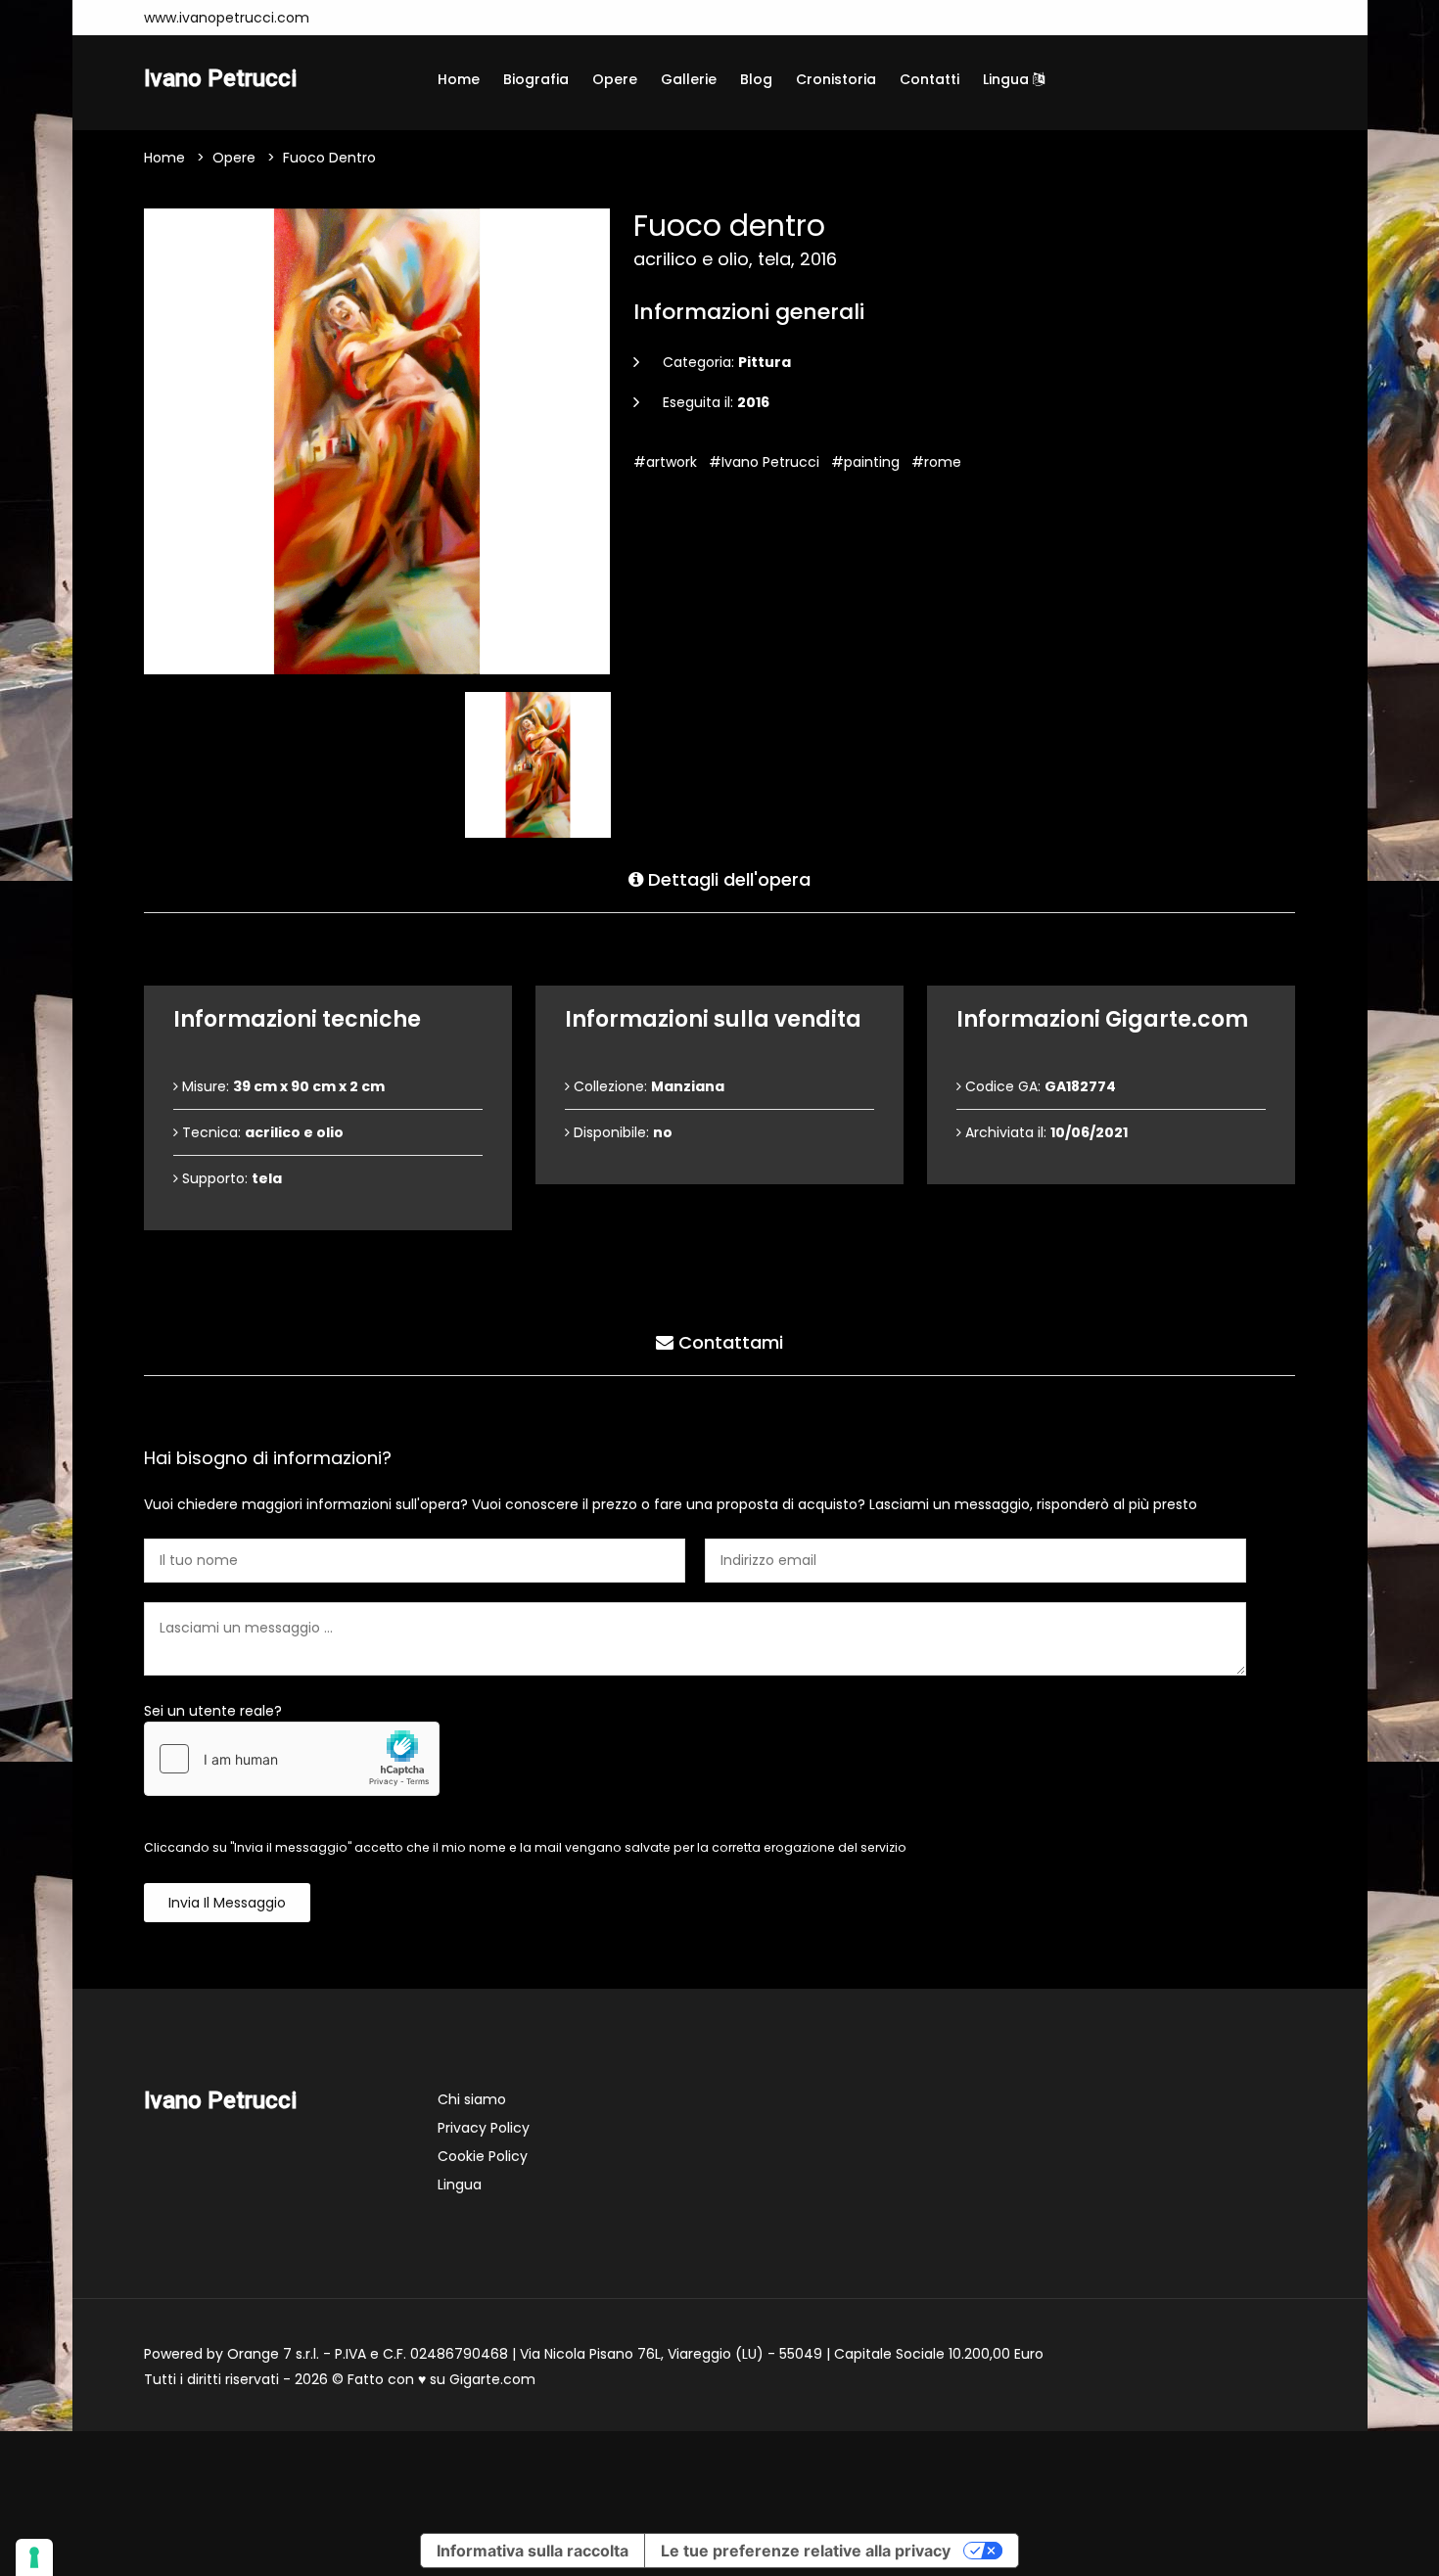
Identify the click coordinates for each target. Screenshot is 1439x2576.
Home (459, 79)
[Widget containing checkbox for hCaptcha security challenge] (292, 1759)
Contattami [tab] (728, 1342)
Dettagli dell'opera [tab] (727, 879)
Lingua (1008, 79)
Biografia (536, 79)
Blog (756, 79)
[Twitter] (438, 18)
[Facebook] (379, 18)
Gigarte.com (492, 2379)
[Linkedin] (467, 18)
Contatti (929, 79)
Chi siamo (472, 2099)
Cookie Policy (483, 2156)
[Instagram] (349, 18)
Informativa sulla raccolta (533, 2551)
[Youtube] (408, 18)
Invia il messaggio (227, 1903)
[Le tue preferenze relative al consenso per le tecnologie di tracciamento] (34, 2557)
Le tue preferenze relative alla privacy (806, 2551)
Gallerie (689, 79)
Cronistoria (836, 79)
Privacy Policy (484, 2128)
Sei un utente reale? (213, 1711)
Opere (615, 79)
